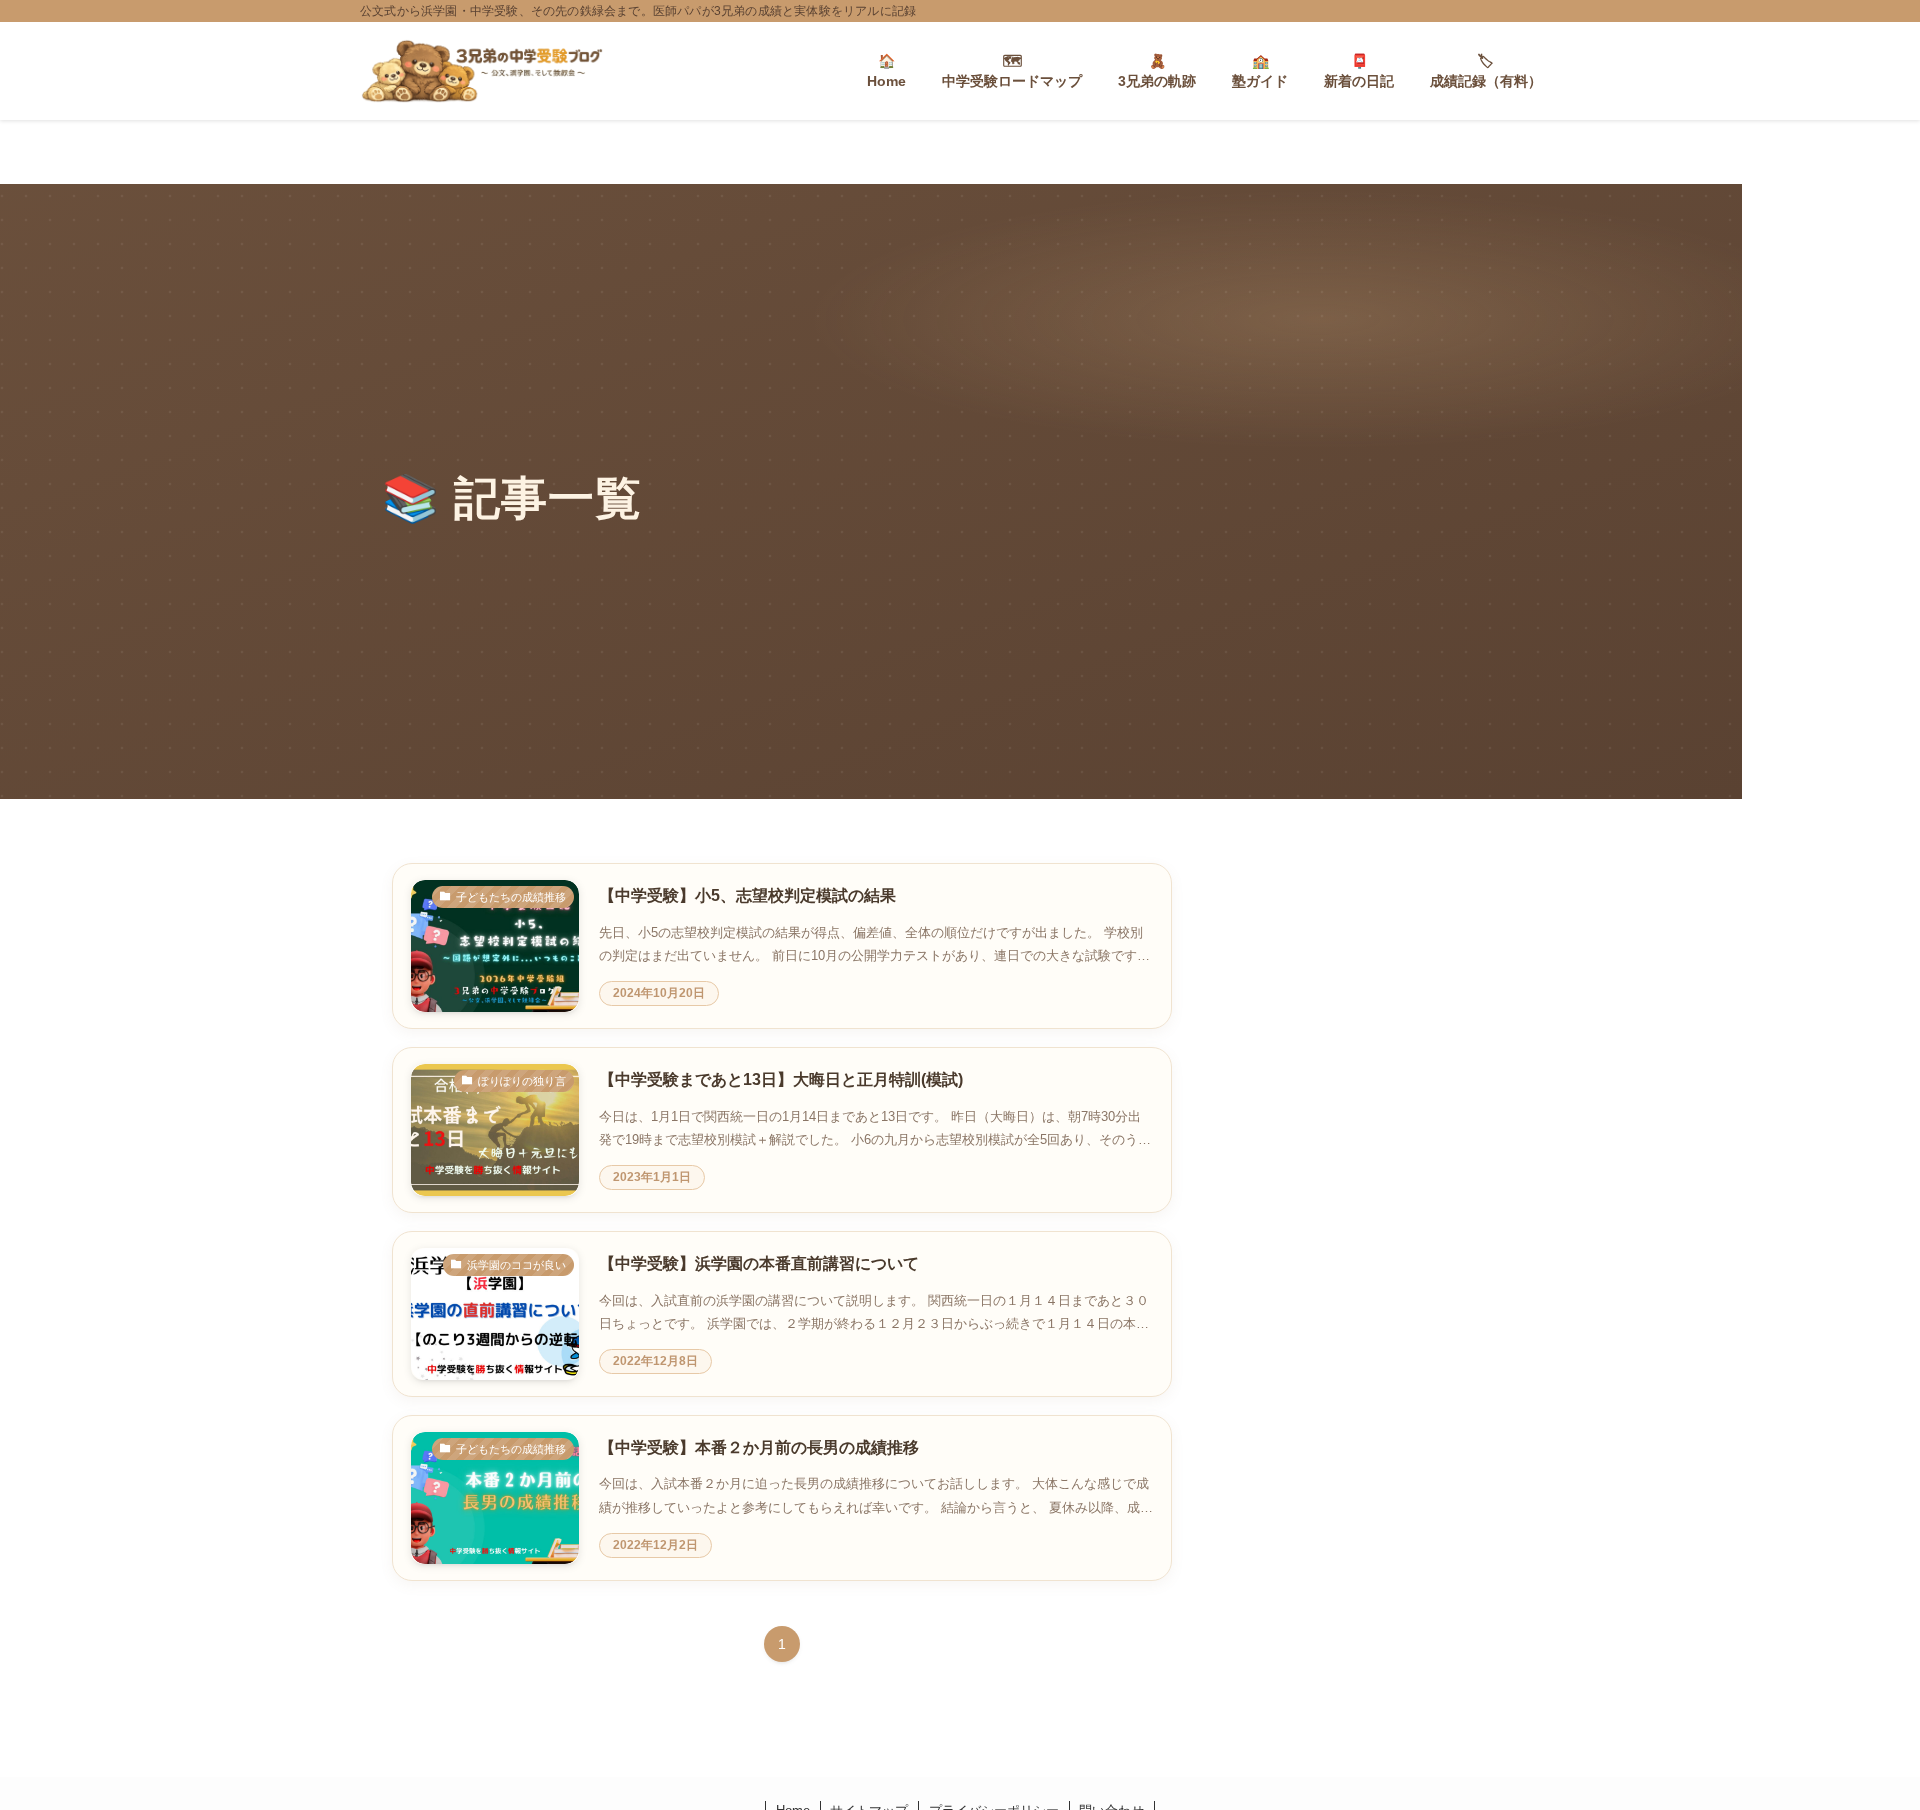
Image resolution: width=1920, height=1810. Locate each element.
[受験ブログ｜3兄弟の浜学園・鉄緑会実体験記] (482, 71)
